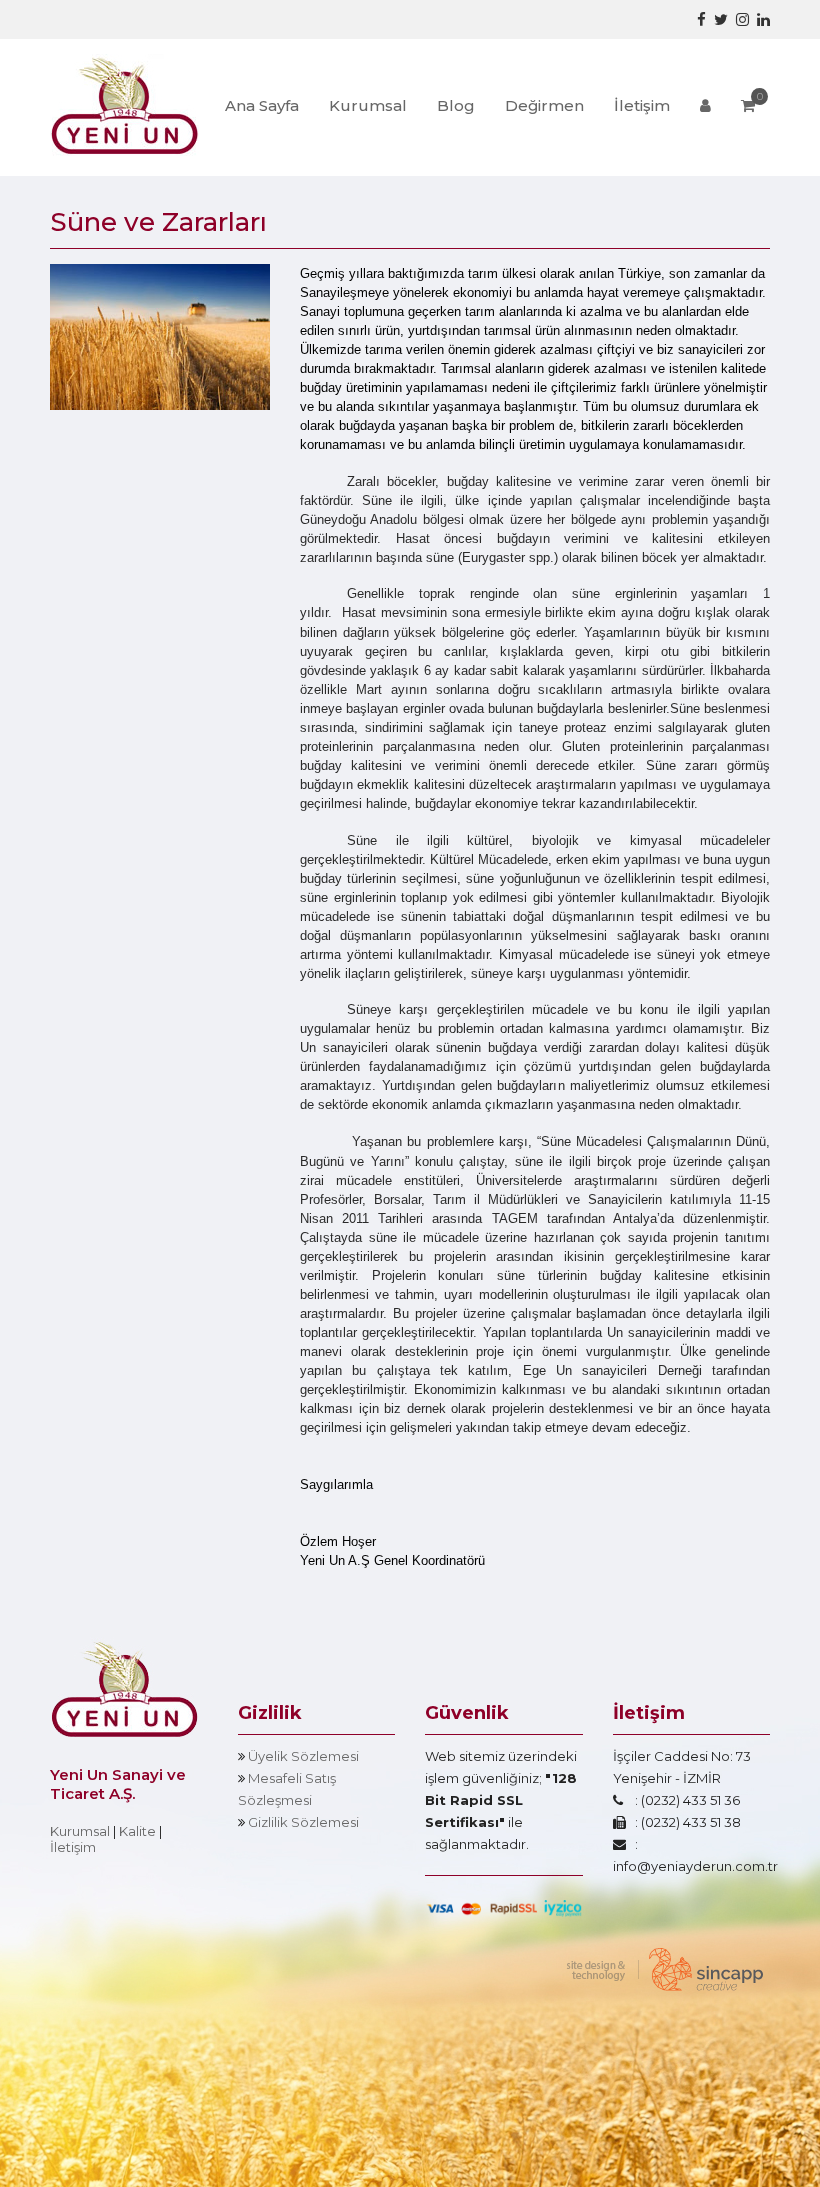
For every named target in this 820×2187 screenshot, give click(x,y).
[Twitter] (721, 19)
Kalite (137, 1831)
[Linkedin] (763, 19)
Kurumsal (368, 105)
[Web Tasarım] (660, 1969)
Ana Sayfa (262, 105)
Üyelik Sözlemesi (303, 1756)
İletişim (642, 105)
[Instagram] (742, 19)
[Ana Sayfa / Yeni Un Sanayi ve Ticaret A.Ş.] (124, 103)
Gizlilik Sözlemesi (303, 1822)
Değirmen (544, 105)
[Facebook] (701, 19)
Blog (456, 105)
